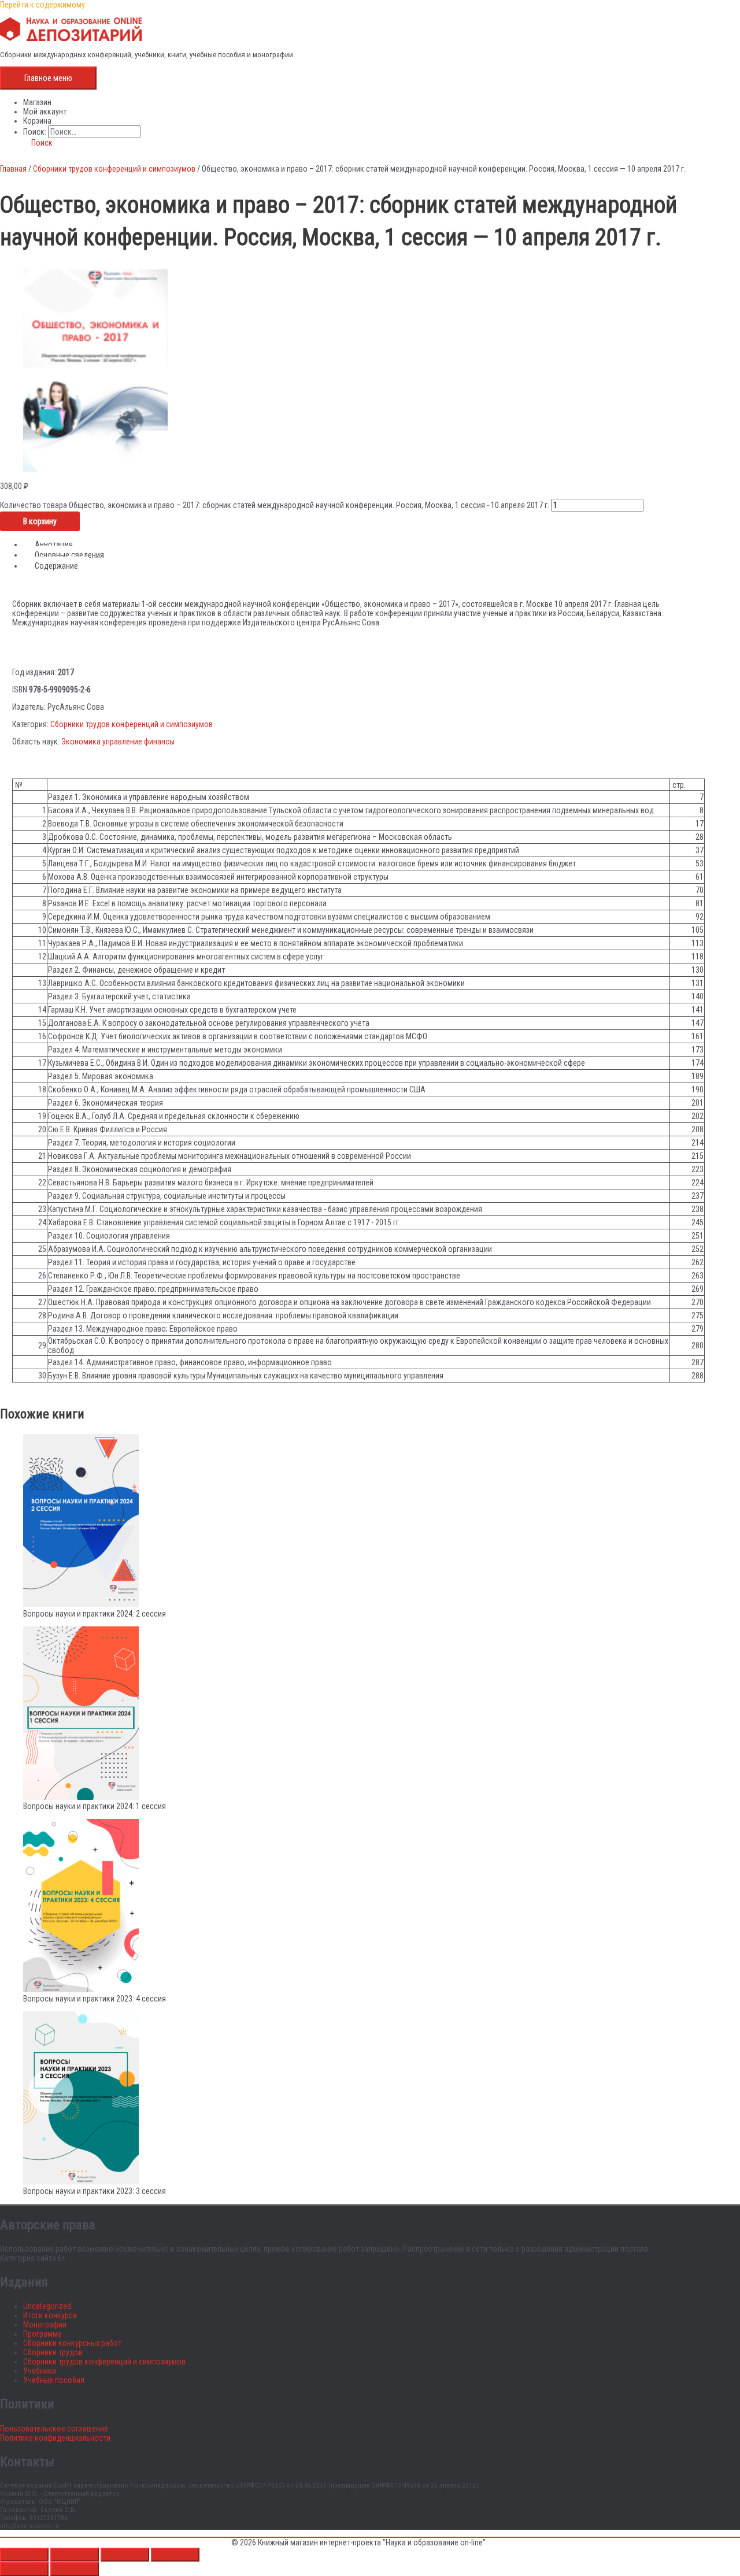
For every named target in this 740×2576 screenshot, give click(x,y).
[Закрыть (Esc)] (175, 2555)
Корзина (37, 121)
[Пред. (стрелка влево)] (24, 2569)
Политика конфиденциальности (55, 2438)
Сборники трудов (53, 2352)
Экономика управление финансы (118, 742)
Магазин (37, 102)
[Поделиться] (125, 2555)
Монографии (45, 2325)
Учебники (40, 2371)
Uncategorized (47, 2306)
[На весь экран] (75, 2555)
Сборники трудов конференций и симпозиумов (114, 169)
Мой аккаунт (45, 112)
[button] (38, 143)
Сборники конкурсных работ (72, 2343)
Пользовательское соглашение (54, 2429)
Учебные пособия (54, 2380)
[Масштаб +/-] (24, 2555)
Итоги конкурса (50, 2315)
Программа (42, 2334)
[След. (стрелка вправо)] (75, 2569)
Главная (13, 169)
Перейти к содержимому (42, 5)
